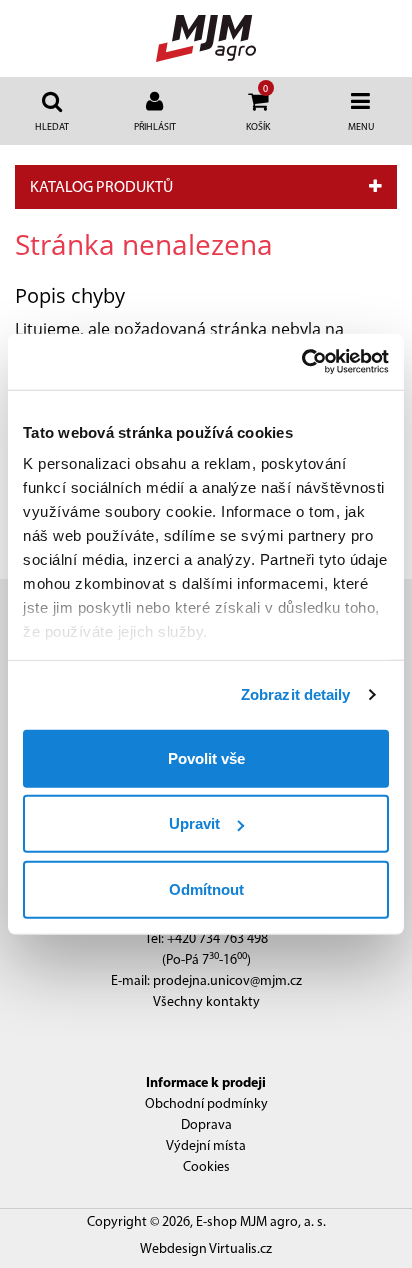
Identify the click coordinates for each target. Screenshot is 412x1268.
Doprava (206, 1125)
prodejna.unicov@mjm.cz (227, 981)
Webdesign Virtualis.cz (206, 1249)
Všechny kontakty (206, 1002)
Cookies (206, 1167)
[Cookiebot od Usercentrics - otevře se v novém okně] (301, 362)
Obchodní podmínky (206, 1104)
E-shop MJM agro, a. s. (261, 1222)
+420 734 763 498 (217, 939)
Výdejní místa (206, 1146)
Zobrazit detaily (296, 694)
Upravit (194, 823)
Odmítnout (206, 888)
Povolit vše (206, 757)
